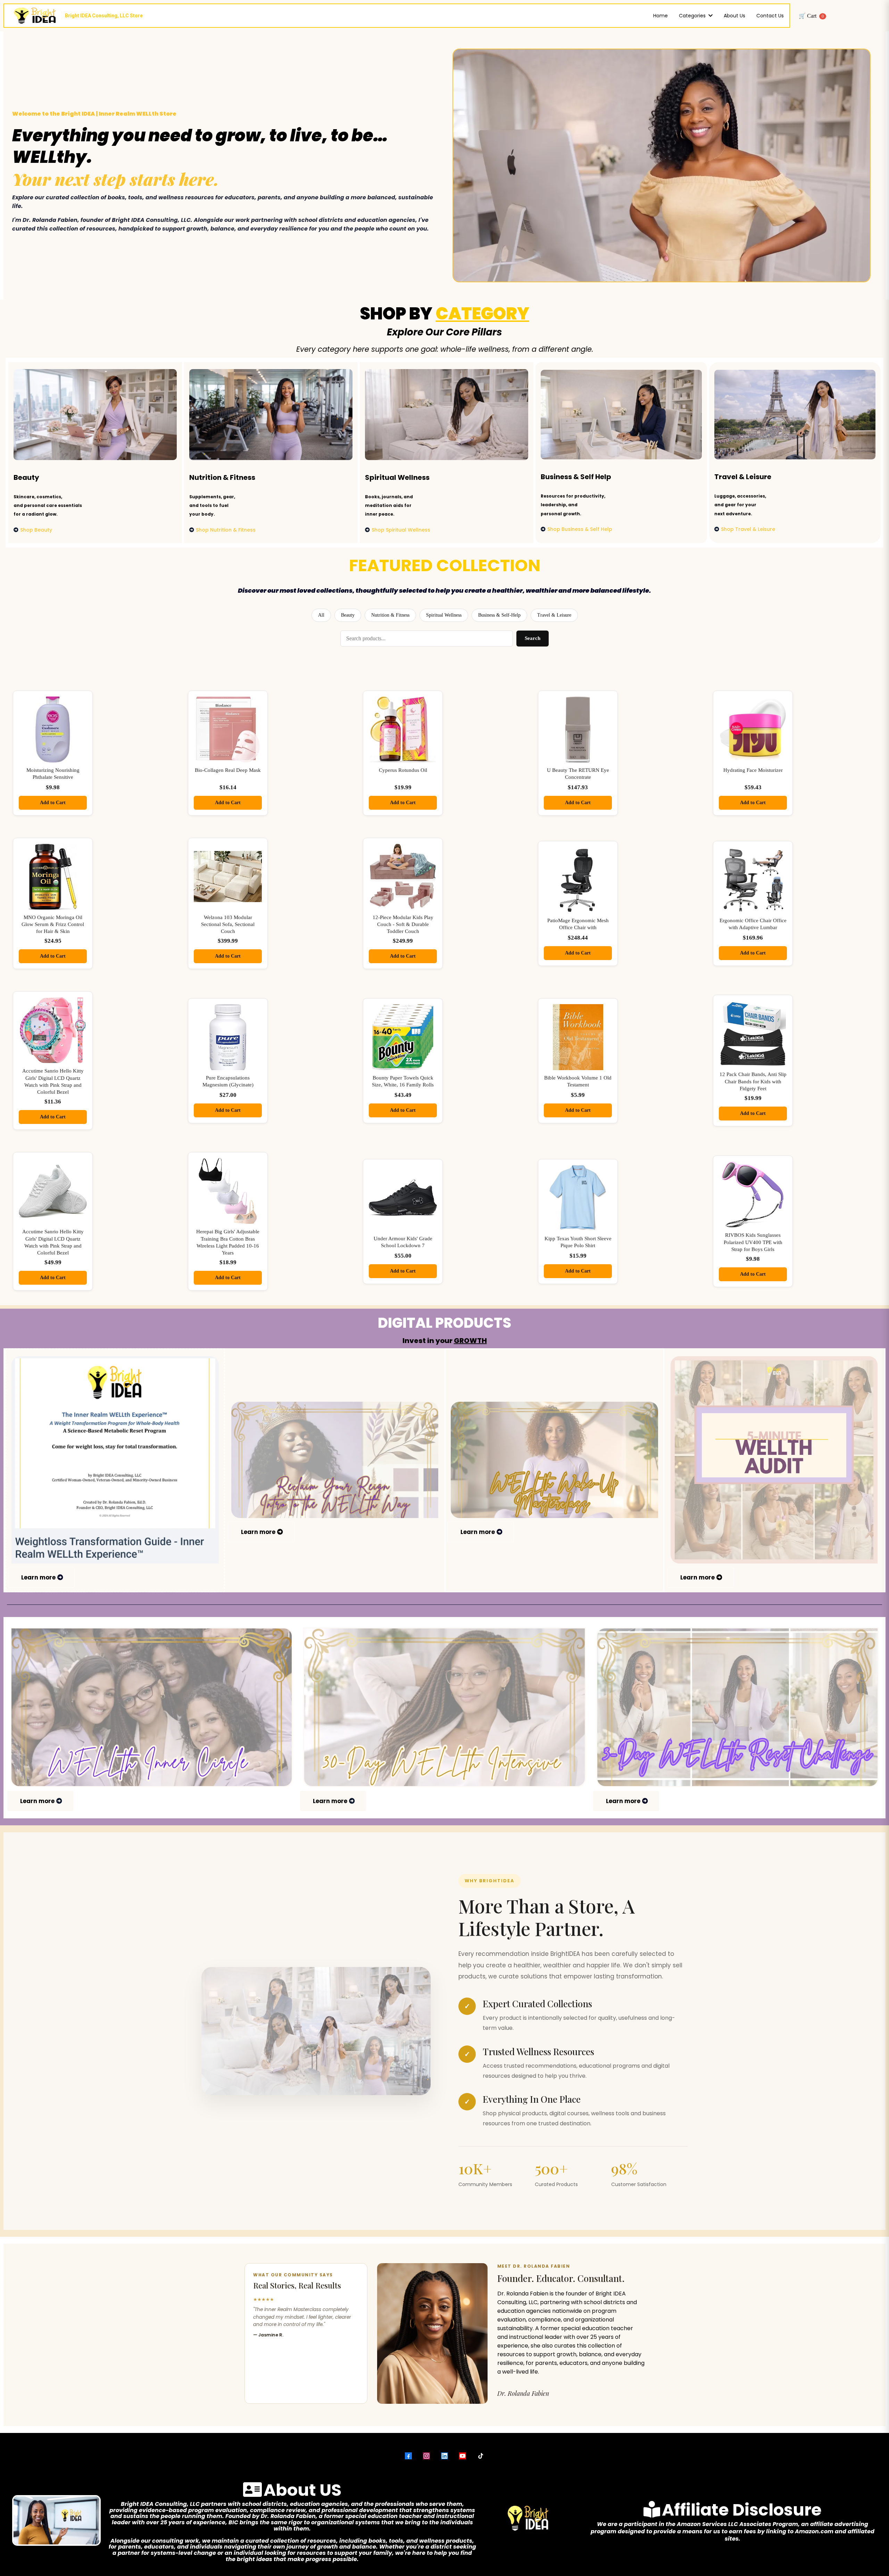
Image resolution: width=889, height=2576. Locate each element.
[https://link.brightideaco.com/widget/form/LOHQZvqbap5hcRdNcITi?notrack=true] (774, 1460)
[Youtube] (463, 2456)
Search (533, 638)
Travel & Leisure (554, 615)
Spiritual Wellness (444, 615)
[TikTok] (481, 2456)
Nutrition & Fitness (390, 615)
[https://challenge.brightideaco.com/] (737, 1707)
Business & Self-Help (499, 615)
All (321, 615)
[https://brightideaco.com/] (444, 1707)
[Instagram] (426, 2456)
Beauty (348, 615)
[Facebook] (408, 2456)
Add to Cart (53, 803)
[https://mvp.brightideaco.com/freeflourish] (335, 1460)
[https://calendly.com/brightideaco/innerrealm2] (152, 1707)
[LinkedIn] (444, 2456)
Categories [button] (693, 16)
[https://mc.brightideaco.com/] (554, 1460)
